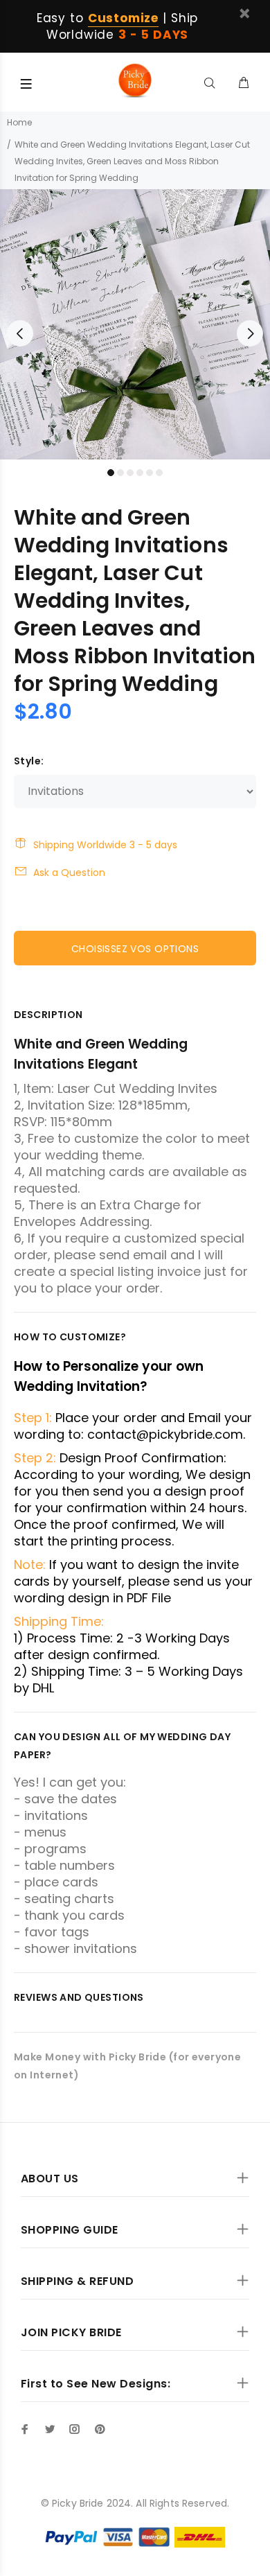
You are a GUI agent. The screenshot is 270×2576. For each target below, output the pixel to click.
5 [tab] (150, 473)
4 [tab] (140, 473)
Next (250, 333)
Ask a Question (69, 873)
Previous (20, 333)
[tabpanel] (135, 324)
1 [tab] (111, 473)
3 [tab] (130, 473)
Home (19, 122)
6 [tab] (159, 473)
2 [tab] (120, 473)
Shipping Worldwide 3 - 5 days (105, 845)
